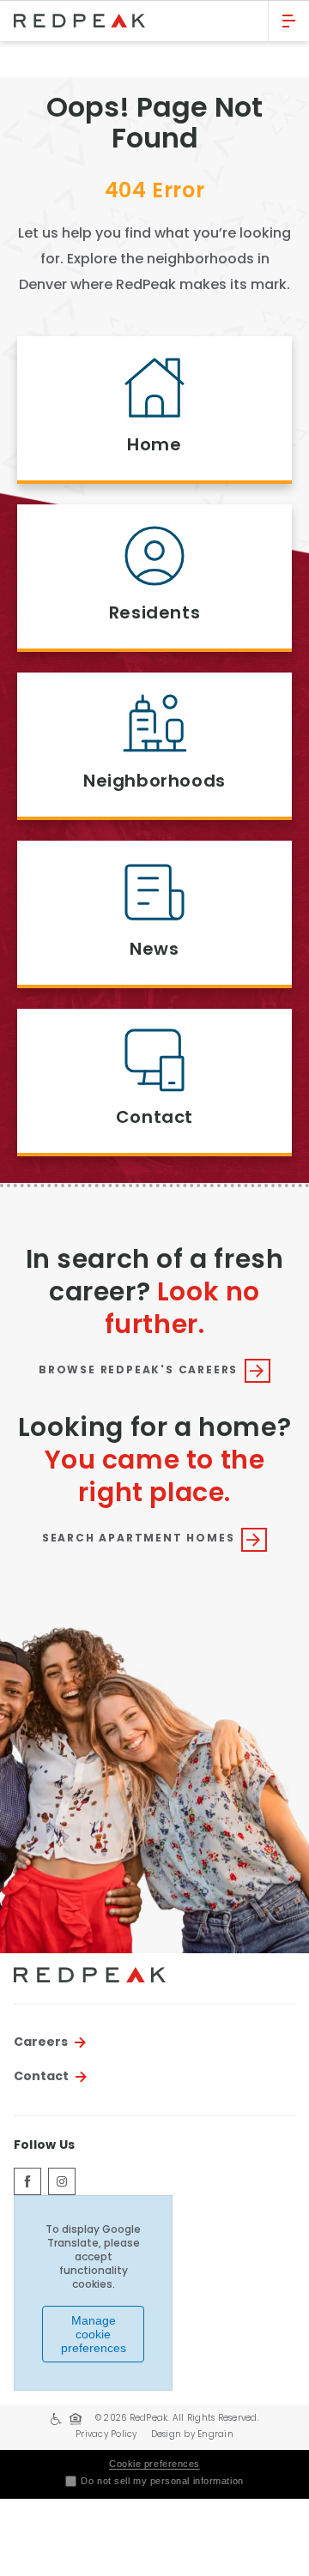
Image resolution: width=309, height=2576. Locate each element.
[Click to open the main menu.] (289, 21)
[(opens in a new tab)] (27, 2181)
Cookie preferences (154, 2464)
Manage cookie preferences (94, 2334)
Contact (41, 2077)
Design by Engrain (192, 2435)
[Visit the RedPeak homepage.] (134, 21)
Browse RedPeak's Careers (138, 1371)
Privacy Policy (106, 2435)
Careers (41, 2042)
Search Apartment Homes (139, 1539)
